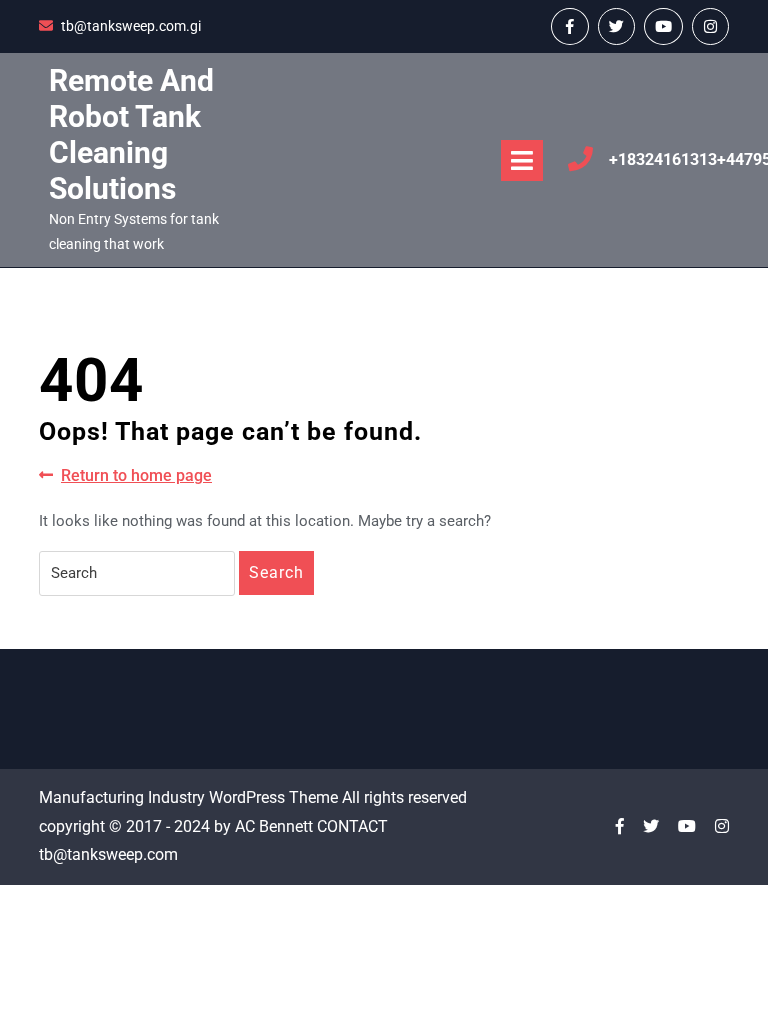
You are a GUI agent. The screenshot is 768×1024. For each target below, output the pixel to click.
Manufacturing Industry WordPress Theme (188, 797)
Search (276, 572)
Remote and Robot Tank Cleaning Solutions (131, 134)
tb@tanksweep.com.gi (131, 26)
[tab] (522, 160)
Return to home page (136, 476)
